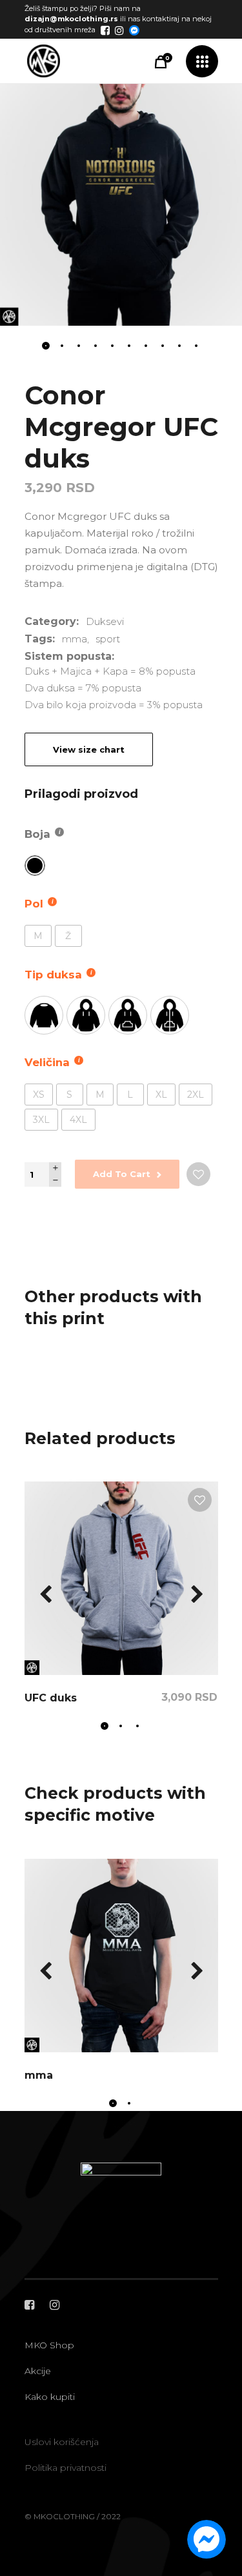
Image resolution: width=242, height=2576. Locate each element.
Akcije (38, 2371)
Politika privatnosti (66, 2468)
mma (75, 639)
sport (108, 639)
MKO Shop (49, 2345)
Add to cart (122, 1174)
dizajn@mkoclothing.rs (71, 19)
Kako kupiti (50, 2397)
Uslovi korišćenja (62, 2442)
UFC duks (51, 1698)
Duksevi (105, 621)
